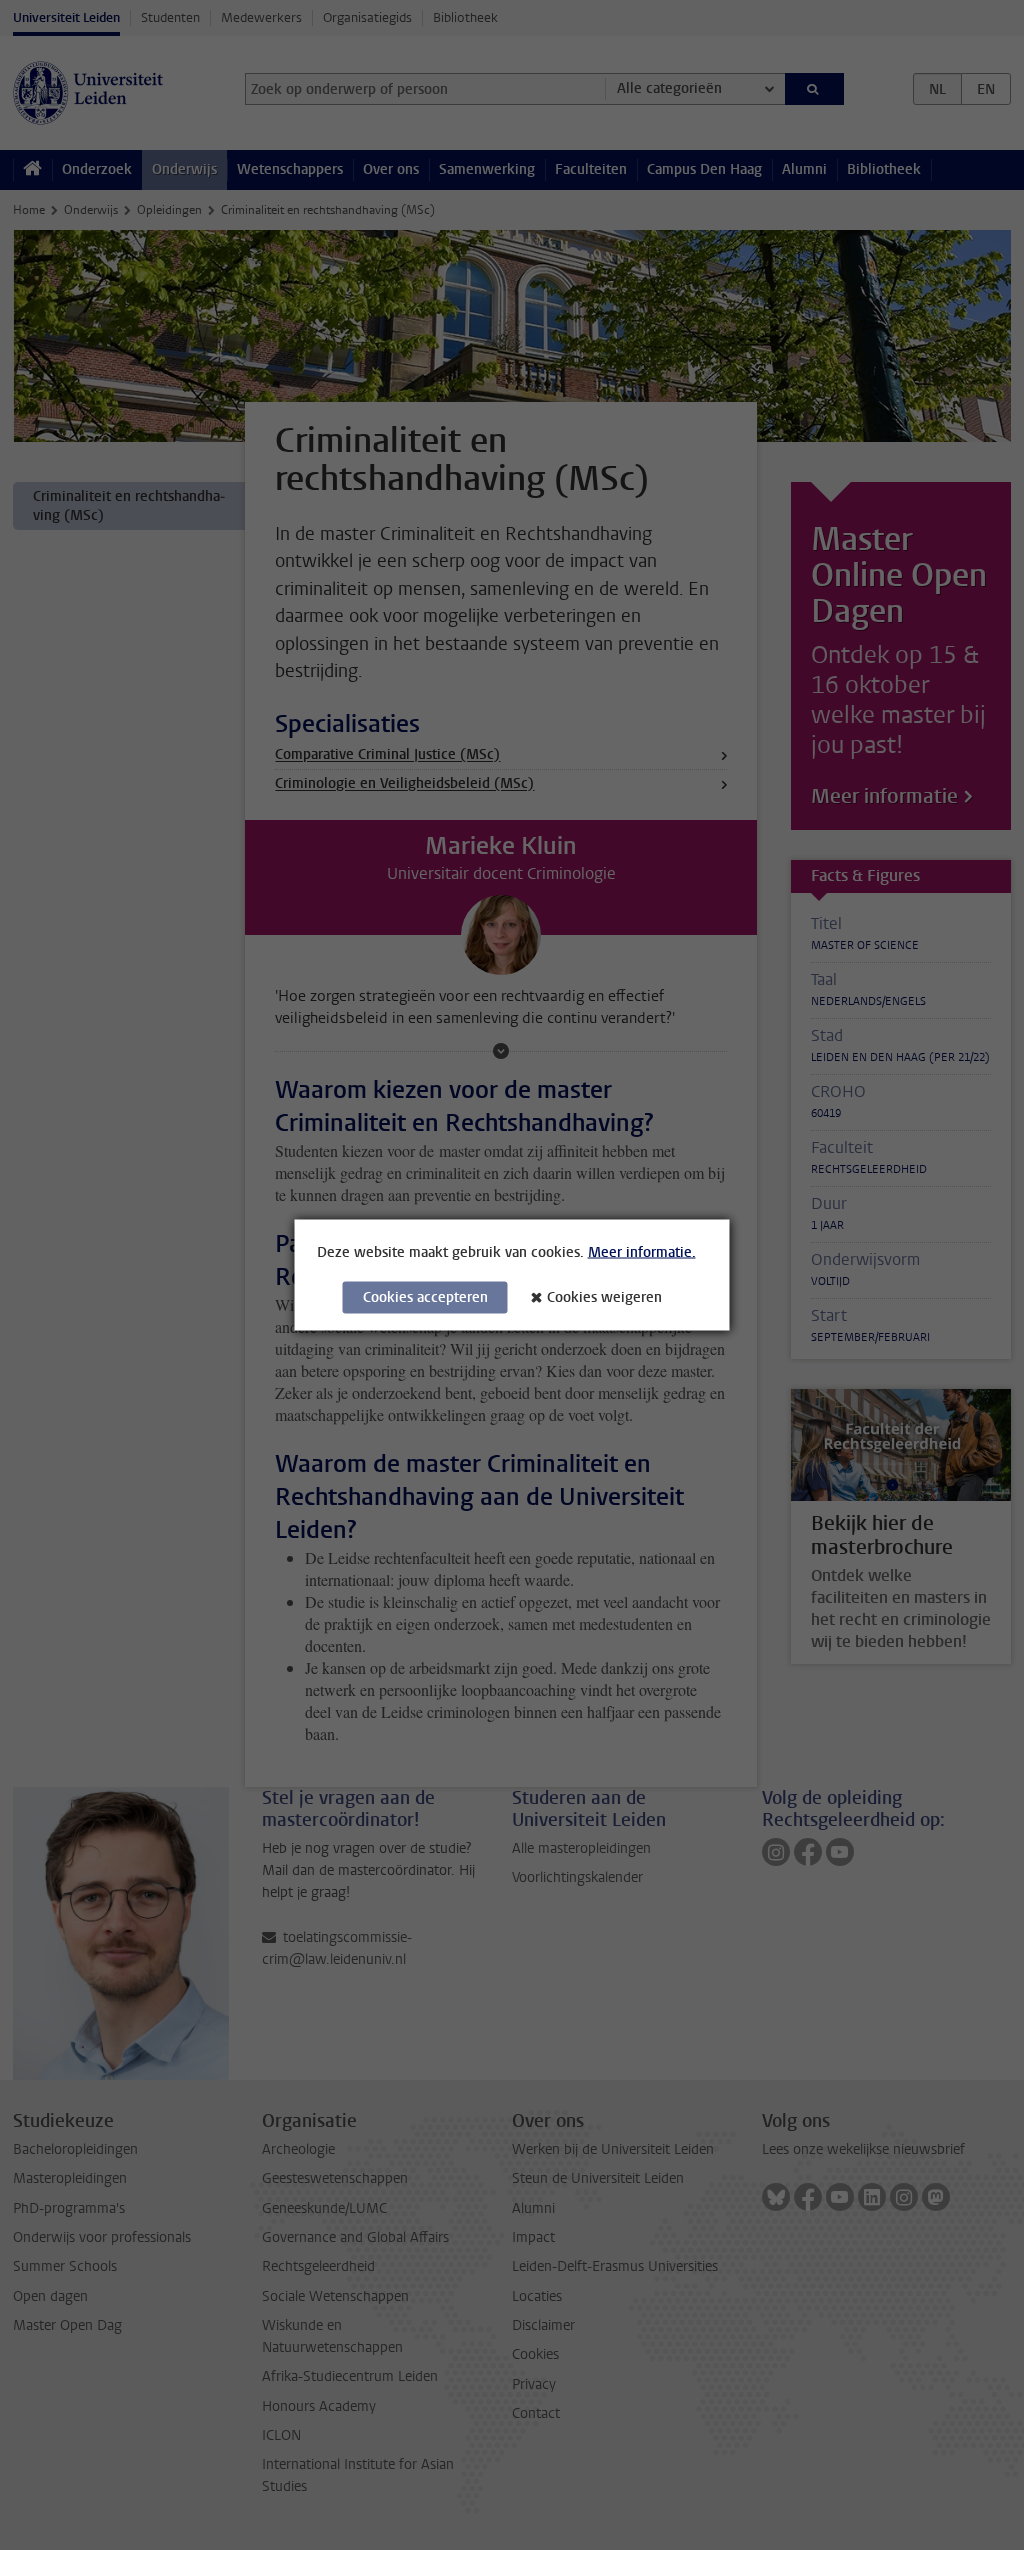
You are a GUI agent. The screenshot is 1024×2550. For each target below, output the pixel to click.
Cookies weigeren (604, 1297)
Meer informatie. (642, 1252)
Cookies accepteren (425, 1297)
